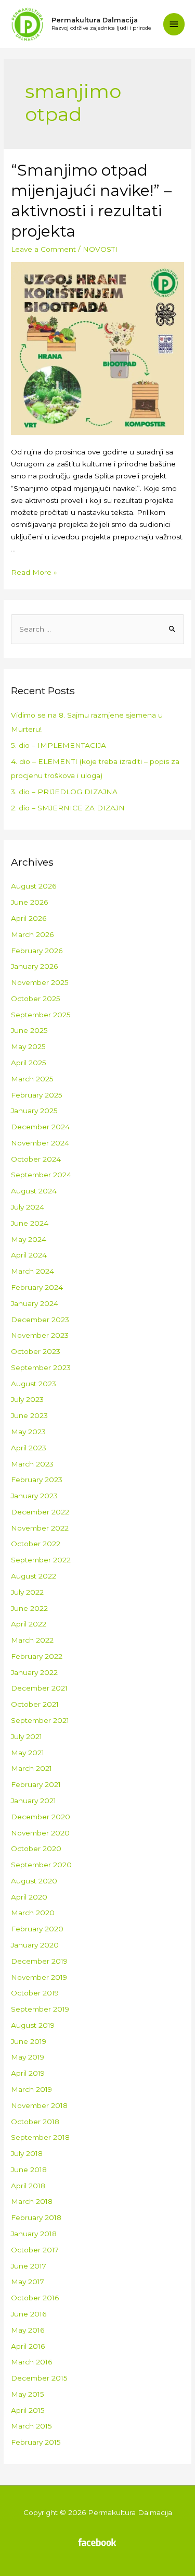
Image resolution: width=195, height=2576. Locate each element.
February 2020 (37, 1929)
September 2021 (40, 1720)
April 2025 (29, 1063)
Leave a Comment (43, 249)
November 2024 (40, 1143)
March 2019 (31, 2089)
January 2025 (34, 1111)
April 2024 (29, 1255)
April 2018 (28, 2186)
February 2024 (37, 1287)
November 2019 (39, 1977)
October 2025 (36, 999)
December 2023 (40, 1320)
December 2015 (39, 2378)
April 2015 (28, 2410)
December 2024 (40, 1127)
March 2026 (32, 934)
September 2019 (40, 2009)
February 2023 (37, 1480)
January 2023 (34, 1496)
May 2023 (28, 1432)
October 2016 (35, 2298)
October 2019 (35, 1993)
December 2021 (39, 1688)
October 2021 (35, 1704)
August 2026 (34, 886)
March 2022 (32, 1640)
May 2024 (29, 1239)
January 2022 (34, 1672)
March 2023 (32, 1464)
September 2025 (41, 1015)
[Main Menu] (174, 24)
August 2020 (34, 1881)
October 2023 (36, 1351)
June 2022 (29, 1608)
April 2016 (28, 2346)
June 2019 (29, 2041)
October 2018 (35, 2122)
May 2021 (28, 1753)
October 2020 (36, 1848)
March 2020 (33, 1913)
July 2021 (27, 1736)
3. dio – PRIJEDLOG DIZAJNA (64, 792)
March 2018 (32, 2201)
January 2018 (34, 2234)
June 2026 (29, 902)
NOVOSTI (100, 249)
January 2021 (34, 1801)
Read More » (34, 572)
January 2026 (34, 966)
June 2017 (29, 2266)
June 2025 (29, 1030)
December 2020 (41, 1817)
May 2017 (28, 2282)
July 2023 (27, 1399)
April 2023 (29, 1448)
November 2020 (40, 1833)
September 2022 (41, 1560)
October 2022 (36, 1544)
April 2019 (28, 2073)
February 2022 (37, 1656)
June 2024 (30, 1223)
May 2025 (28, 1046)
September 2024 (41, 1175)
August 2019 (33, 2025)
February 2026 (37, 951)
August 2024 (34, 1191)
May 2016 (28, 2330)
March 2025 (32, 1079)
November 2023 (40, 1335)
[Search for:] (97, 629)
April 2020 (29, 1897)
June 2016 (29, 2314)
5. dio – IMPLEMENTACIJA (58, 745)
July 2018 (27, 2153)
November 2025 (40, 982)
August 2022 (34, 1576)
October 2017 (35, 2250)
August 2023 (34, 1384)
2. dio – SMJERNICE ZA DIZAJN (68, 808)
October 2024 (36, 1159)
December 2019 (39, 1961)
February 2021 (36, 1784)
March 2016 (31, 2362)
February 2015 (36, 2442)
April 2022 (29, 1624)
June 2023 (29, 1415)
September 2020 (41, 1865)
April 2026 (29, 918)
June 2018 (29, 2170)
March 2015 (31, 2426)
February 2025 (37, 1095)
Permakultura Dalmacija (95, 20)
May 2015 (28, 2394)
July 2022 (27, 1592)
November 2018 (39, 2105)
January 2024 (35, 1303)
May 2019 (28, 2057)
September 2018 (40, 2137)
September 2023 (41, 1367)
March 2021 (31, 1768)
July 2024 (28, 1207)
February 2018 (36, 2217)
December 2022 (40, 1512)
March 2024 (32, 1271)
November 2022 (40, 1528)
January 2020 (35, 1945)
